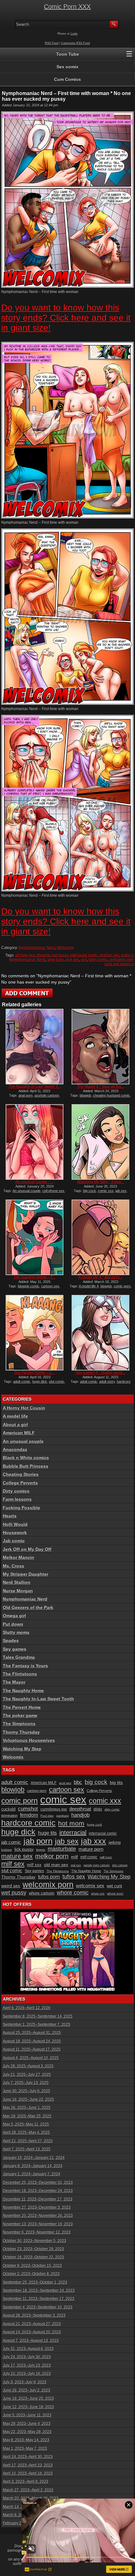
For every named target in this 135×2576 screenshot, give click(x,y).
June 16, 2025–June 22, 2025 (28, 2099)
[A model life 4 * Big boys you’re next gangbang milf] (100, 1237)
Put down (13, 1624)
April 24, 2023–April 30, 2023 (28, 2457)
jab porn (38, 1841)
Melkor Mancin (19, 1557)
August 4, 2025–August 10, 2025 (31, 2058)
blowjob (43, 955)
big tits (116, 1782)
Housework (15, 1533)
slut (84, 960)
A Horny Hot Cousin (24, 1408)
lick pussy (24, 1849)
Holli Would (15, 1524)
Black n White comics (26, 1458)
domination (9, 1816)
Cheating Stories (21, 1474)
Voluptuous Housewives (29, 1740)
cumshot (28, 1809)
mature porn (91, 1849)
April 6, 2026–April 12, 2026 (27, 2008)
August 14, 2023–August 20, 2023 (32, 2332)
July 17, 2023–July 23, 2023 (27, 2365)
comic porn (122, 1286)
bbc (78, 1782)
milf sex (13, 1864)
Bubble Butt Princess (26, 1466)
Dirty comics (16, 1491)
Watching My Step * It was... (101, 1182)
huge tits (47, 1833)
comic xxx (106, 1191)
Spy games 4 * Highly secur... (100, 1373)
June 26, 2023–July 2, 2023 (27, 2390)
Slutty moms (16, 1632)
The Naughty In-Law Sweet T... (34, 1087)
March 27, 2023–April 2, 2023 (28, 2490)
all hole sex (25, 955)
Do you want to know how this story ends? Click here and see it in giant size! (66, 318)
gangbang (62, 1816)
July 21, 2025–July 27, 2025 (27, 2075)
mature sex (17, 1856)
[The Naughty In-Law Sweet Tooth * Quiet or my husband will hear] (35, 1047)
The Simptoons (19, 1724)
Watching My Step (22, 1749)
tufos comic (98, 960)
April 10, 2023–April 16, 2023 (28, 2473)
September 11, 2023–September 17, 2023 (39, 2299)
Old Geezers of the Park (28, 1607)
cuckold (8, 1809)
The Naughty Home (23, 1691)
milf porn (106, 1857)
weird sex (11, 1886)
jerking (115, 1842)
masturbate (62, 1849)
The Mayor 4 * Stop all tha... (101, 1087)
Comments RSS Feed (75, 43)
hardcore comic (28, 1823)
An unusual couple (27, 1191)
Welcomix (65, 948)
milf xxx (34, 1865)
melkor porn (52, 1856)
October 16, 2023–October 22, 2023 (33, 2257)
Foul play (47, 1816)
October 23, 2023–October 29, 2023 (33, 2249)
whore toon (115, 1893)
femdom (29, 1815)
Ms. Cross (13, 1566)
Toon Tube (68, 54)
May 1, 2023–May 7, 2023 (25, 2449)
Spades (11, 1641)
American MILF (19, 1433)
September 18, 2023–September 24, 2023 (39, 2291)
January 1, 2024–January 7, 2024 (32, 2174)
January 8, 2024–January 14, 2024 (33, 2166)
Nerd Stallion (17, 1582)
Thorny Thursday (21, 1732)
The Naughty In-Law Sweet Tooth (38, 1699)
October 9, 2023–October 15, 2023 (32, 2266)
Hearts (10, 1516)
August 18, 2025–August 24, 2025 (32, 2041)
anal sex (65, 1783)
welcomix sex (90, 1886)
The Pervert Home (22, 1707)
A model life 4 (89, 1286)
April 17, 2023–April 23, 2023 (28, 2465)
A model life (15, 1416)
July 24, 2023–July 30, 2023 (27, 2357)
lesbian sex (110, 955)
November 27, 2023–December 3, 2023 (37, 2207)
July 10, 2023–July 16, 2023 (27, 2374)
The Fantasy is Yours (25, 1666)
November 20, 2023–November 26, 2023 (38, 2216)
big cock (90, 1191)
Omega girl (14, 1616)
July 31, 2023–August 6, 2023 (28, 2349)
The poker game (20, 1715)
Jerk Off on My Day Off (27, 1549)
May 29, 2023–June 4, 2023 (27, 2424)
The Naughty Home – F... (35, 1277)
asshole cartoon (47, 1095)
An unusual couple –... (34, 1182)
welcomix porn (122, 960)
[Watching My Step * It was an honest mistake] (100, 1142)
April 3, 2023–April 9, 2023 (26, 2482)
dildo (98, 1809)
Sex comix (67, 67)
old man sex (56, 1865)
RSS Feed (52, 43)
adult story (107, 1381)
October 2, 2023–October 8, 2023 (31, 2274)
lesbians (7, 1850)
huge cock (94, 1825)
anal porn (26, 1095)
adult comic (22, 1381)
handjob (80, 1815)
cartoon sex (50, 1286)
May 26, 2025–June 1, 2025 (27, 2108)
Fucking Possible (22, 1508)
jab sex (121, 1191)
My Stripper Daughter (26, 1574)
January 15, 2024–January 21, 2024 (34, 2158)
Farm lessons (17, 1499)
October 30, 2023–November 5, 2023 (35, 2241)
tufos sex (74, 1876)
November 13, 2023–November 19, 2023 (38, 2224)
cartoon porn (37, 1791)
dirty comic (112, 1809)
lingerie (41, 1850)
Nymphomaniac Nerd (37, 948)
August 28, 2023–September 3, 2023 (34, 2315)
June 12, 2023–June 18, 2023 (28, 2407)
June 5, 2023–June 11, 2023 (27, 2415)
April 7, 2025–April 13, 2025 (27, 2149)
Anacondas (15, 1449)
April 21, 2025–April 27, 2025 (28, 2141)
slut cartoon (120, 1865)
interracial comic (84, 955)
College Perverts (20, 1483)
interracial (73, 1833)
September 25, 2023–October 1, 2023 (35, 2282)
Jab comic (14, 1541)
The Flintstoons (20, 1674)
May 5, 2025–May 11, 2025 (26, 2124)
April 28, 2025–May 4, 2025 (26, 2133)
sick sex (72, 960)
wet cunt (114, 1886)
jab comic (11, 1842)
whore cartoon (42, 1893)
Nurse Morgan (18, 1591)
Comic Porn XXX (67, 7)
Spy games (15, 1649)
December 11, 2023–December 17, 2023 (38, 2199)
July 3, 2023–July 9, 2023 (25, 2382)
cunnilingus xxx (54, 1809)
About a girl (15, 1425)
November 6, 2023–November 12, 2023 (37, 2232)
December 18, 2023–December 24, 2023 (38, 2191)
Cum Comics (67, 79)
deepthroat (80, 1809)
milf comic (89, 1857)
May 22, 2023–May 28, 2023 (27, 2432)
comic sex (63, 1800)
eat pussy (60, 955)
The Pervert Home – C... (35, 1373)
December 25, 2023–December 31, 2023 (38, 2183)
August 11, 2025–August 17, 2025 (32, 2049)
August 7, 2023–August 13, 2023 (31, 2341)
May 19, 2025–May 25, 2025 (27, 2116)
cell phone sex (53, 1191)
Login (74, 34)
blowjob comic (29, 1286)
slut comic (57, 1381)
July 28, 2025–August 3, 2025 (28, 2066)
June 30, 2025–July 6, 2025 (27, 2091)
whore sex (98, 1894)
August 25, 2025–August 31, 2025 (32, 2033)
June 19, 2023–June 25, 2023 (28, 2398)
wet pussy (122, 964)
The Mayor (14, 1682)
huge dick (40, 1381)
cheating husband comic (111, 1095)
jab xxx (94, 1841)
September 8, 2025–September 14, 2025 (38, 2016)
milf (74, 1857)
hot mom (71, 1823)
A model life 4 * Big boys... (100, 1277)
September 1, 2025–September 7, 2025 (37, 2025)
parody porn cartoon (97, 1865)
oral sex (76, 1865)
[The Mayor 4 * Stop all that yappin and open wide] (100, 1047)
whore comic (73, 1893)
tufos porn (49, 1877)
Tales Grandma (19, 1657)
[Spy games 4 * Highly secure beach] (100, 1333)
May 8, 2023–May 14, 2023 (26, 2440)
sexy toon (56, 960)
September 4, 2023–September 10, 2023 (38, 2307)
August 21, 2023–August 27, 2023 (32, 2324)
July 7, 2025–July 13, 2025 (26, 2083)
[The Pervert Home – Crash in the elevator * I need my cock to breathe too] (35, 1333)
